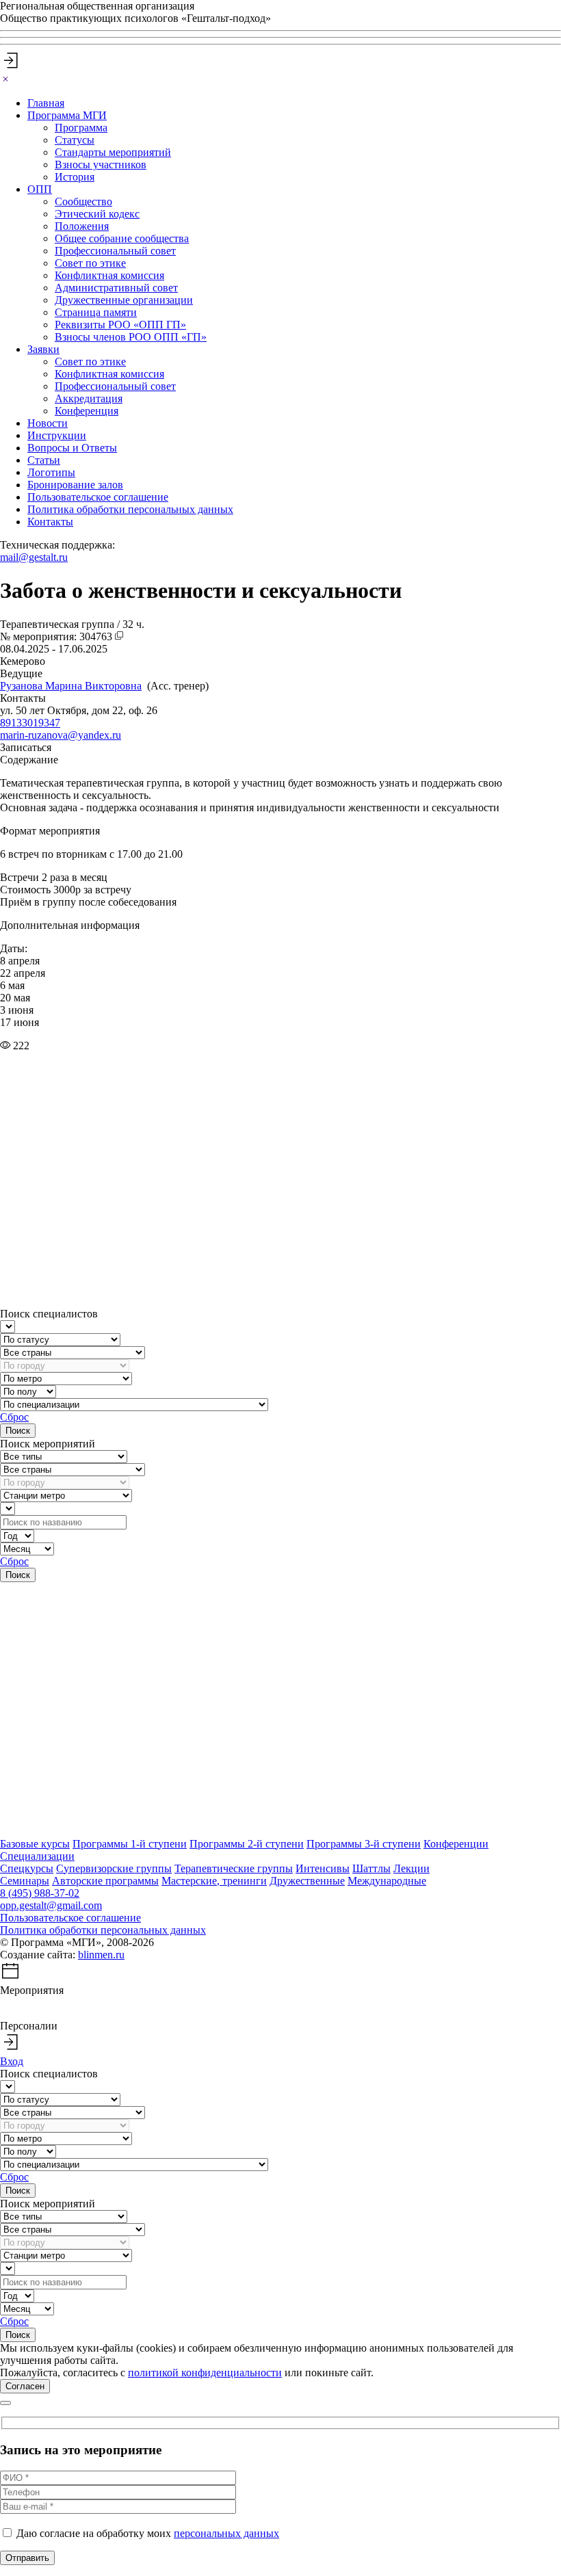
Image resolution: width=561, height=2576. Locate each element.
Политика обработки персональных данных (130, 509)
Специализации (37, 1856)
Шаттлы (371, 1868)
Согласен (25, 2386)
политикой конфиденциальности (205, 2373)
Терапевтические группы (234, 1868)
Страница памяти (96, 312)
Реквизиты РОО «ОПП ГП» (120, 325)
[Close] (5, 80)
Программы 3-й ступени (364, 1844)
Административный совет (116, 288)
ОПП (40, 189)
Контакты (50, 522)
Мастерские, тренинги (214, 1881)
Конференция (87, 411)
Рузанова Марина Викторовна (71, 686)
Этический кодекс (97, 214)
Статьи (44, 460)
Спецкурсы (27, 1868)
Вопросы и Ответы (72, 448)
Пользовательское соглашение (98, 497)
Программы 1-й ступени (130, 1844)
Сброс (14, 1417)
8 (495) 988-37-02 (40, 1893)
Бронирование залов (75, 485)
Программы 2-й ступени (247, 1844)
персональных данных (226, 2533)
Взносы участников (101, 165)
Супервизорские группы (114, 1868)
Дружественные (307, 1881)
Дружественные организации (124, 300)
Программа (81, 128)
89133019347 (30, 723)
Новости (48, 423)
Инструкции (57, 435)
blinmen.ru (101, 1955)
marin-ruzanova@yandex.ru (61, 735)
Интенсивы (323, 1868)
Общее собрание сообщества (122, 238)
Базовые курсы (35, 1844)
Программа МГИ (67, 115)
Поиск (18, 1431)
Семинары (25, 1881)
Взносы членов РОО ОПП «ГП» (131, 337)
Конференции (456, 1844)
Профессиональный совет (115, 251)
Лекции (412, 1868)
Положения (82, 226)
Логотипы (51, 472)
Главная (46, 103)
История (75, 177)
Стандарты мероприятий (113, 152)
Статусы (75, 140)
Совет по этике (90, 263)
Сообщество (83, 201)
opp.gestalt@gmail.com (51, 1905)
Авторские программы (105, 1881)
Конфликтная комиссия (109, 275)
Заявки (43, 349)
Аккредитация (89, 398)
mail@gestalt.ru (34, 557)
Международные (387, 1881)
